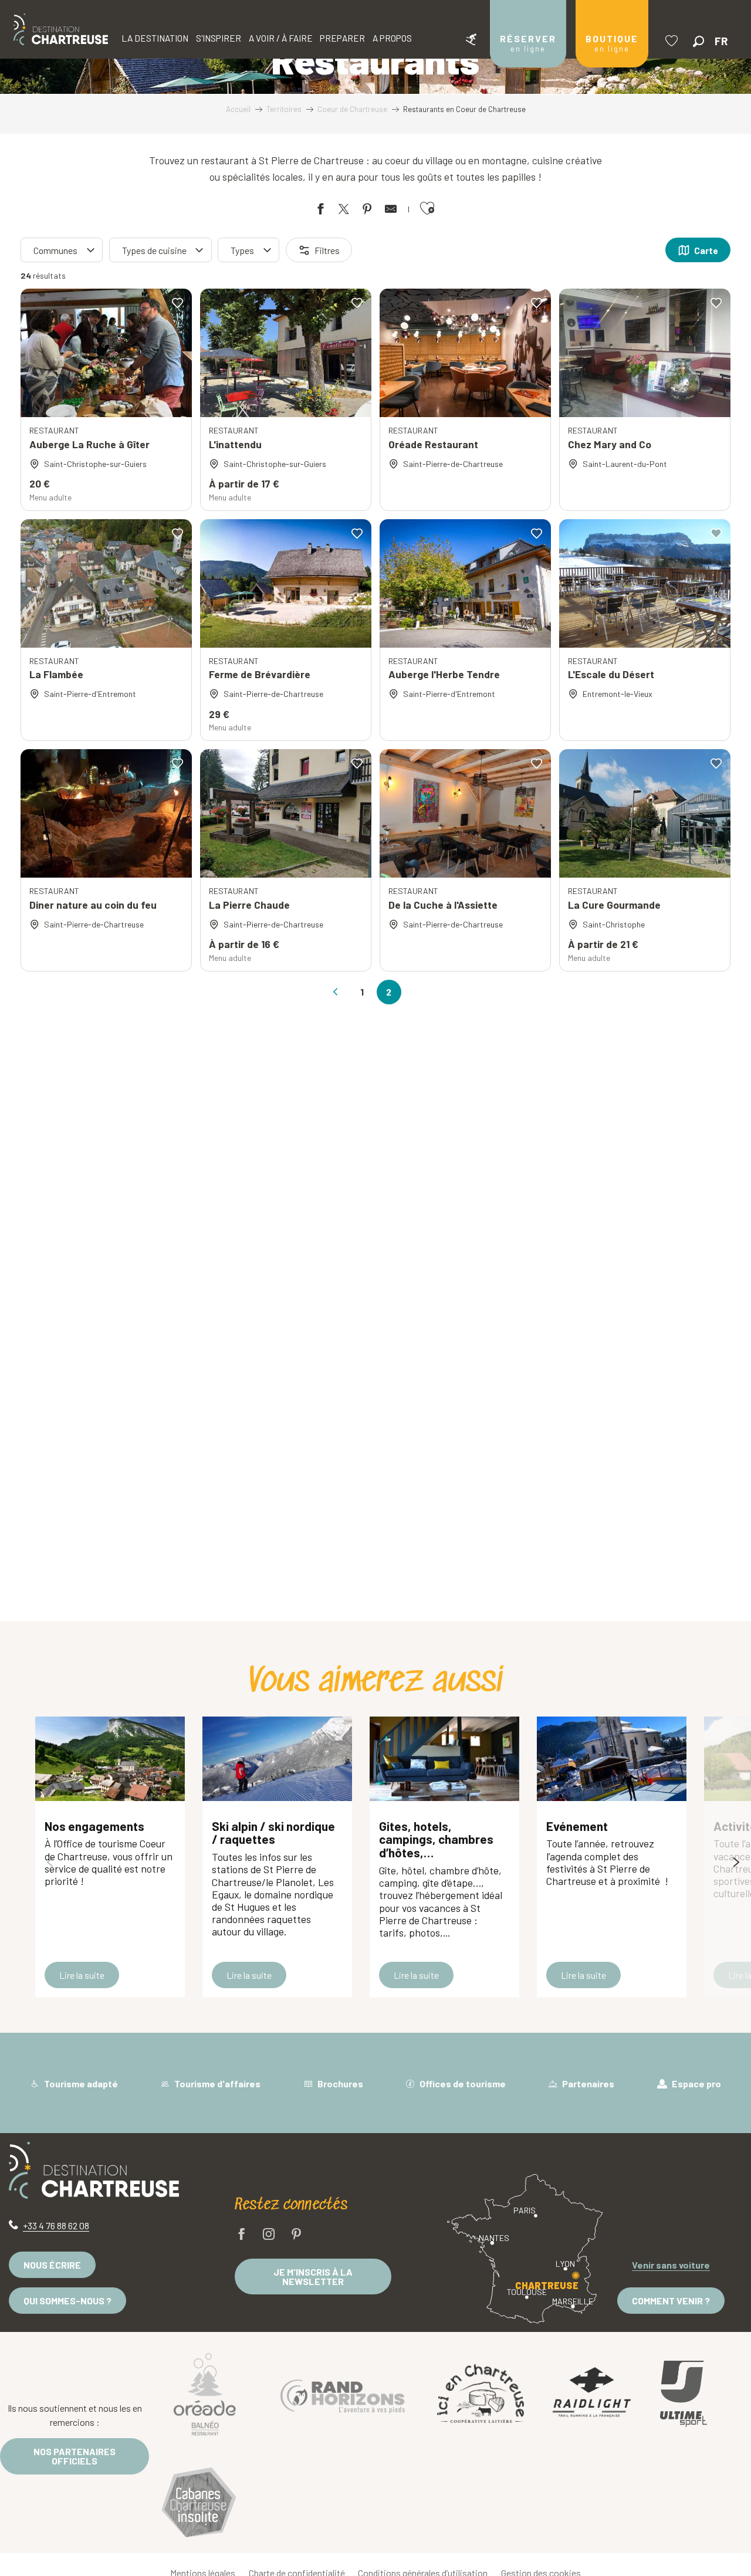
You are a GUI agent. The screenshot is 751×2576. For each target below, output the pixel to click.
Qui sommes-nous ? (67, 2301)
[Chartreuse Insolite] (199, 2504)
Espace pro (696, 2084)
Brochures (339, 2084)
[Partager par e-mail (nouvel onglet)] (391, 211)
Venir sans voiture (671, 2265)
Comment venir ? (671, 2301)
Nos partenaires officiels (75, 2456)
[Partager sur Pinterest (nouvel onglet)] (367, 211)
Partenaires (587, 2084)
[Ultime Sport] (684, 2394)
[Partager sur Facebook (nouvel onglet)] (320, 211)
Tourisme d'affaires (216, 2084)
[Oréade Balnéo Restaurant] (205, 2394)
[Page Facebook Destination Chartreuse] (242, 2235)
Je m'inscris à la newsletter (313, 2277)
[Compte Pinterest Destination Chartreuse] (296, 2235)
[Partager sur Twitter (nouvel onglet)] (344, 211)
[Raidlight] (592, 2394)
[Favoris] (673, 41)
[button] (698, 41)
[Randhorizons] (343, 2393)
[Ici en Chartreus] (481, 2394)
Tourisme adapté (80, 2084)
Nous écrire (52, 2265)
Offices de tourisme (462, 2084)
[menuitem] (61, 29)
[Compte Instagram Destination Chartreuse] (269, 2235)
